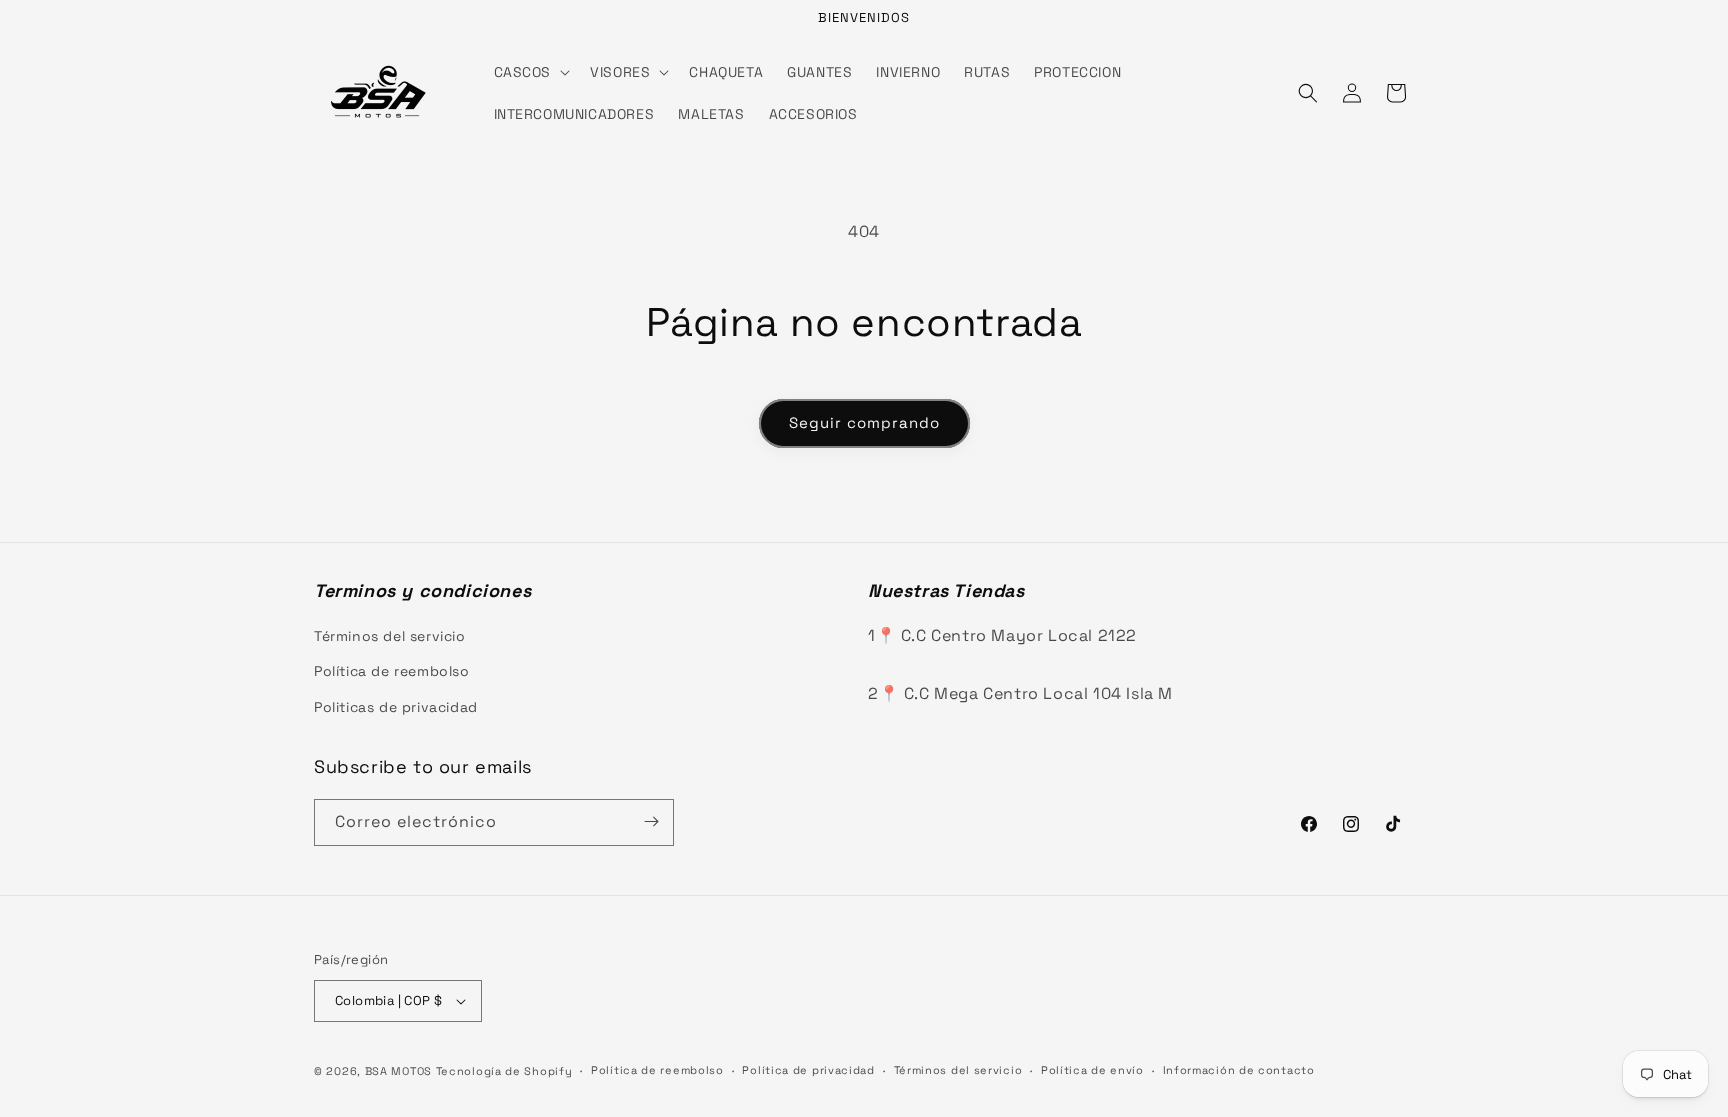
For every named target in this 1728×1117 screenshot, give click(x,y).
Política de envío (1092, 1070)
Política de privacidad (808, 1070)
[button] (530, 72)
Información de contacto (1239, 1070)
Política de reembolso (392, 671)
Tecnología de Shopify (504, 1071)
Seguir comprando (864, 422)
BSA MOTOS (398, 1071)
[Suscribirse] (651, 821)
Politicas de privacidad (396, 707)
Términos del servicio (390, 636)
